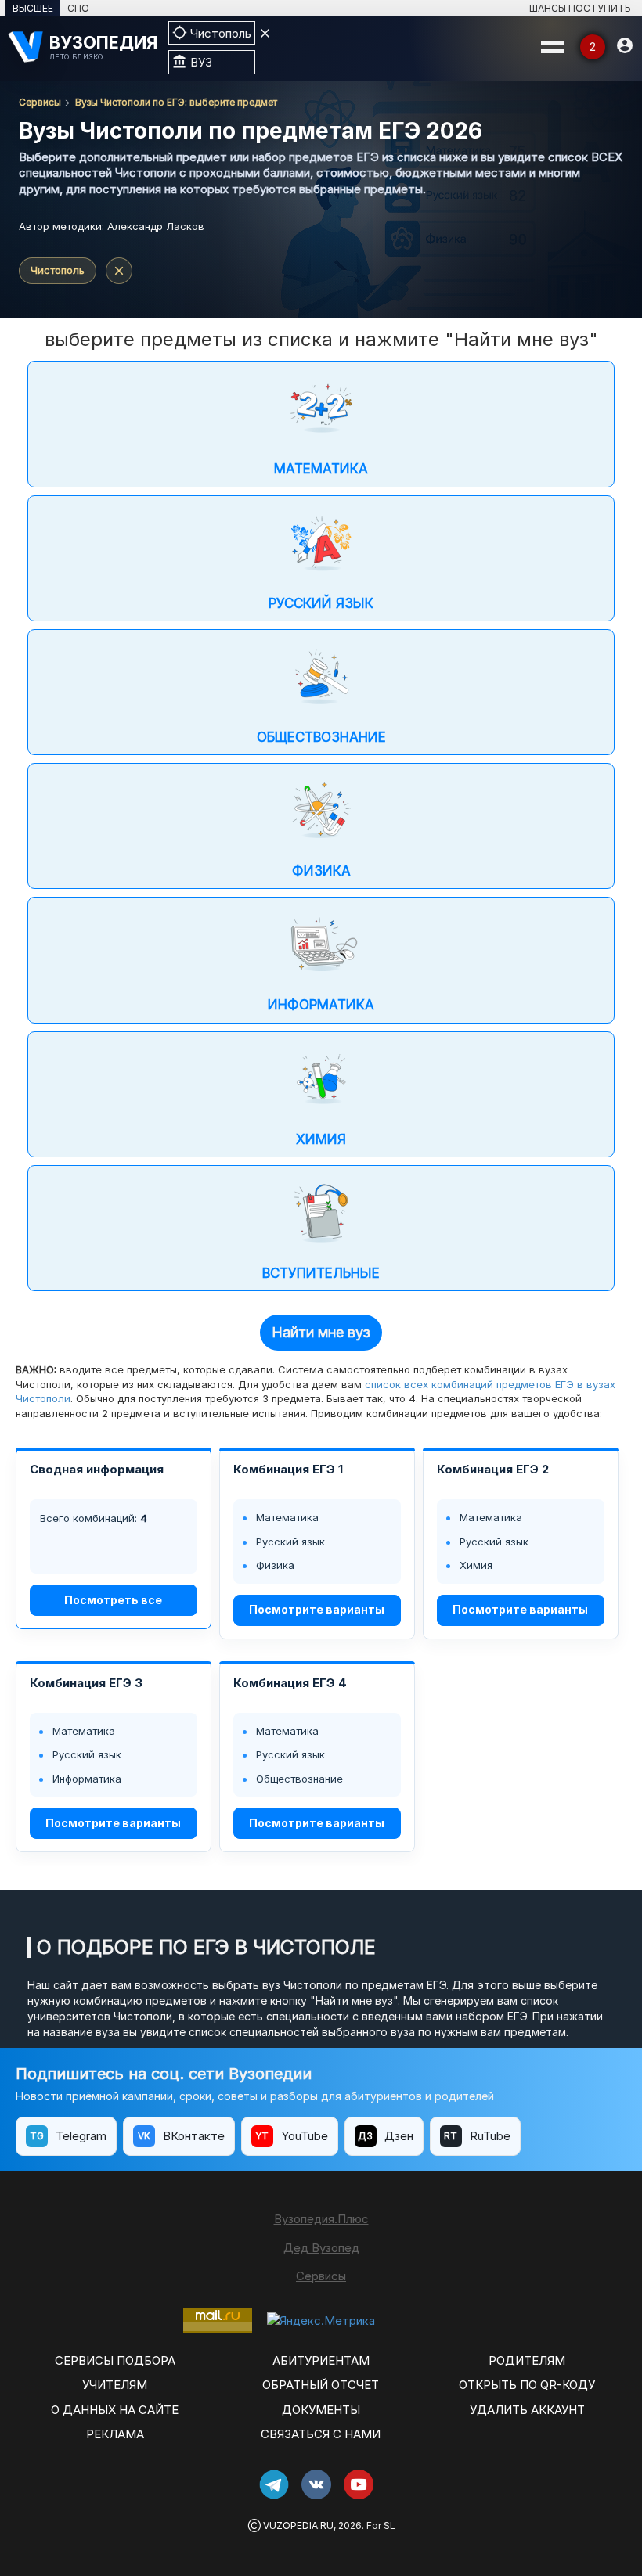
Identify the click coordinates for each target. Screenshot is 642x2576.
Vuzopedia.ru (298, 2526)
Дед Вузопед (321, 2248)
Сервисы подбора (115, 2360)
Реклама (115, 2434)
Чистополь (58, 270)
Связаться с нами (321, 2434)
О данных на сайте (115, 2410)
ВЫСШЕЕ (33, 8)
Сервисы (40, 102)
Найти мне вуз (321, 1332)
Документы (321, 2410)
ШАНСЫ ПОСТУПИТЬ (580, 8)
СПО (78, 8)
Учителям (115, 2385)
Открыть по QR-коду (527, 2385)
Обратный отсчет (321, 2385)
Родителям (527, 2360)
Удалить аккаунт (527, 2410)
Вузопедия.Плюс (321, 2219)
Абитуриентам (321, 2360)
